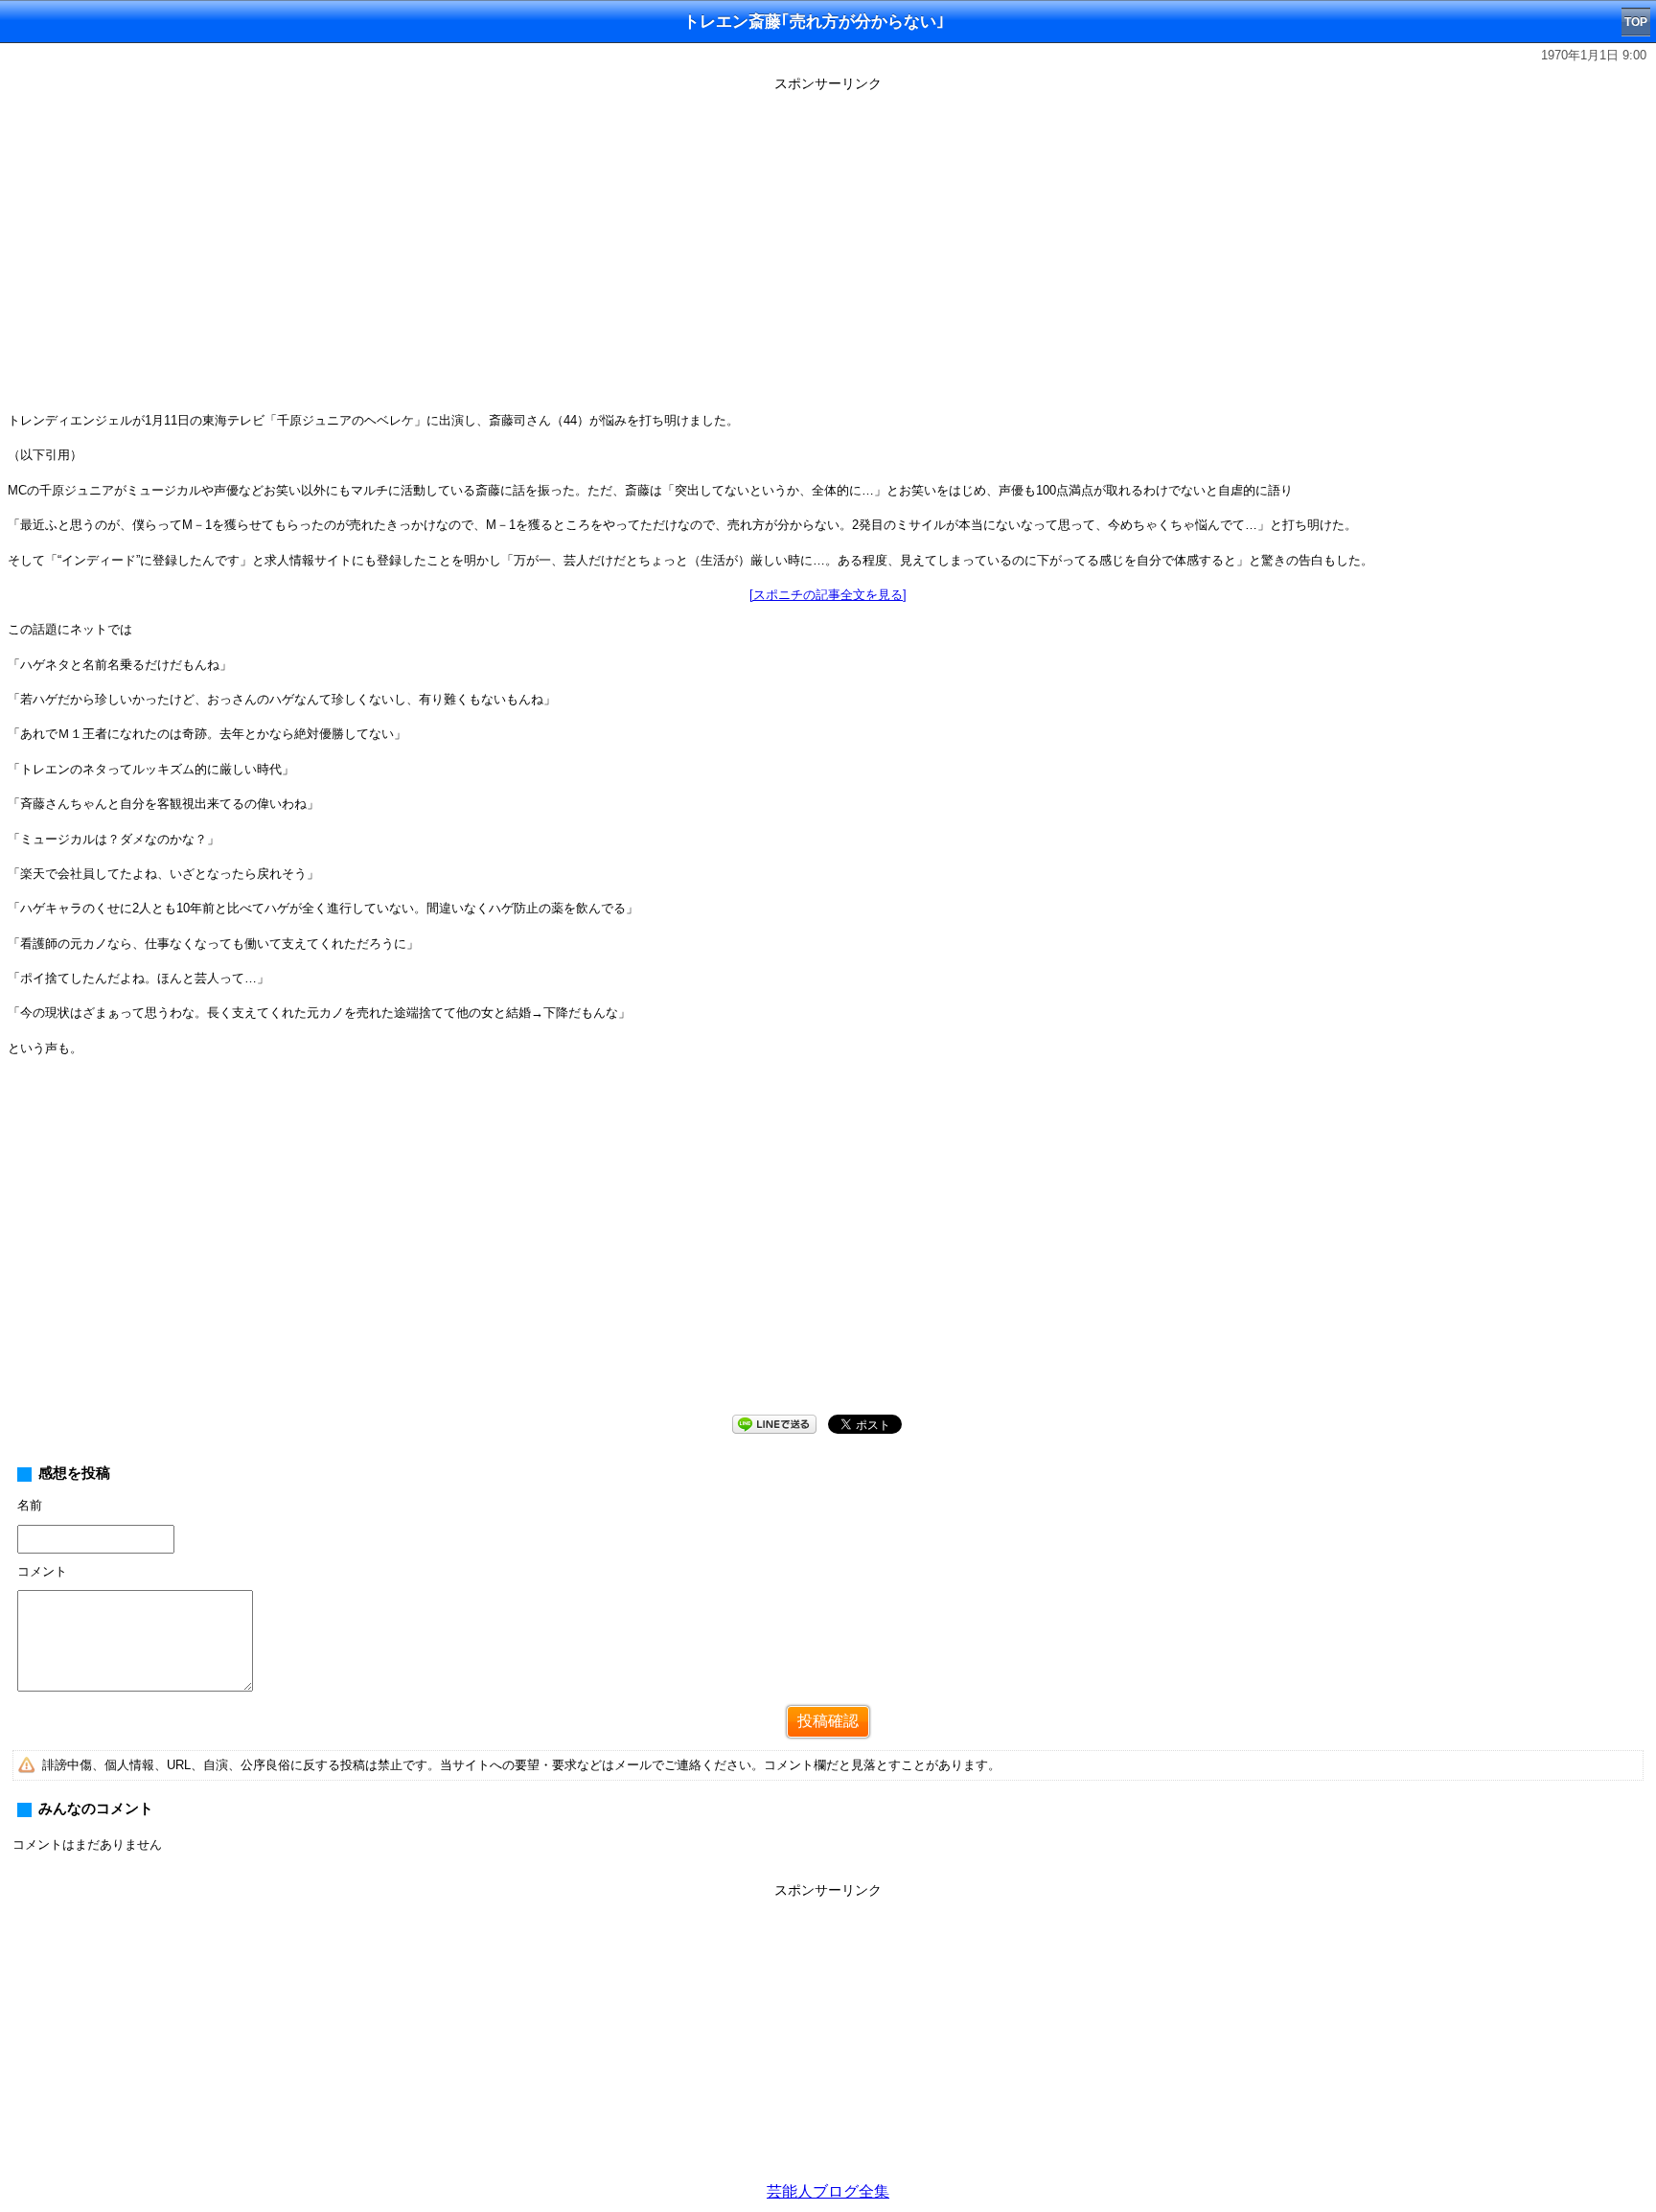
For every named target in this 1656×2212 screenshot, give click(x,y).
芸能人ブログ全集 (828, 2191)
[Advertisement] (828, 1251)
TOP (1636, 22)
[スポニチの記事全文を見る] (828, 595)
